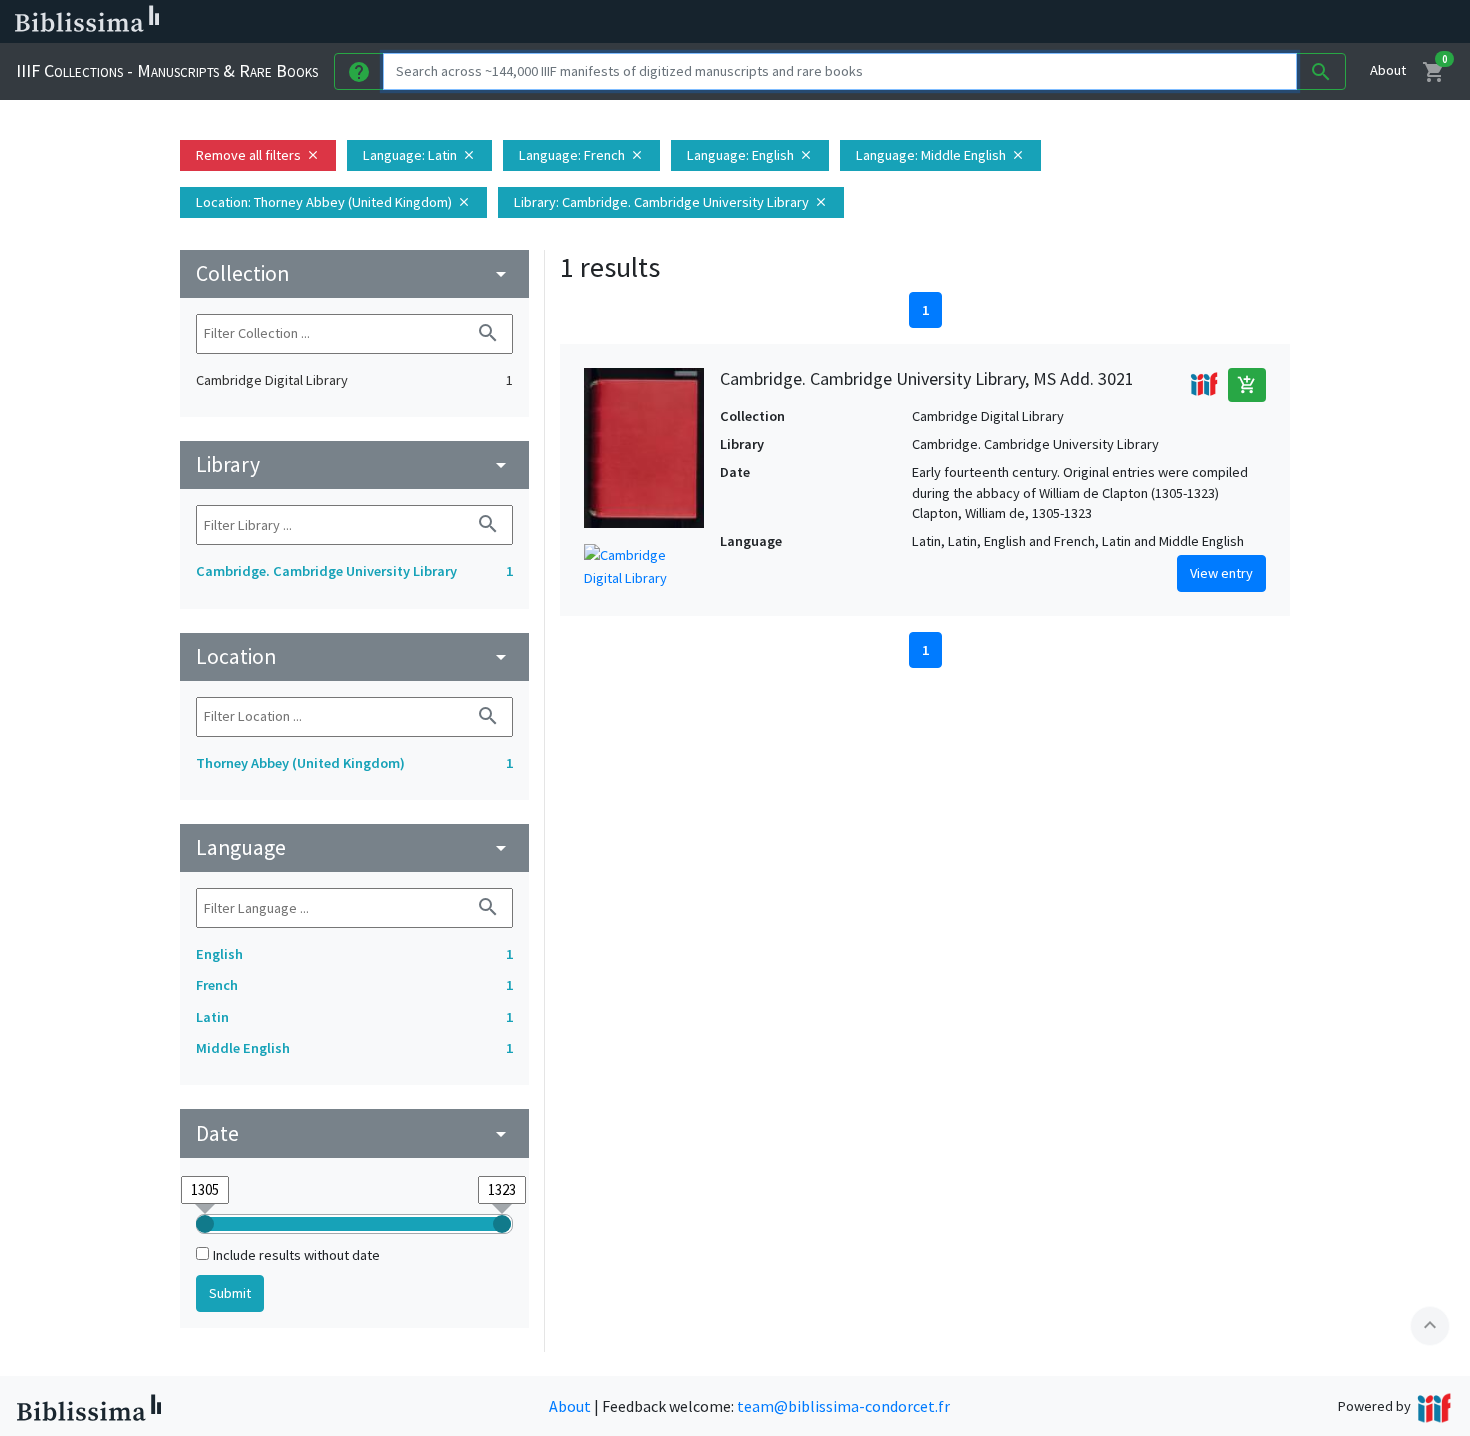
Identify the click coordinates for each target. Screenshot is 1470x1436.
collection (354, 273)
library (354, 464)
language (354, 847)
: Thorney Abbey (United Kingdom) (333, 202)
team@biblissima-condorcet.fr (843, 1406)
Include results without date (296, 1255)
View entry (1221, 573)
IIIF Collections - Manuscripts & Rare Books (167, 70)
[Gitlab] (1120, 22)
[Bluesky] (992, 22)
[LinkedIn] (960, 22)
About (1388, 70)
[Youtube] (1056, 22)
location (354, 656)
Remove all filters (258, 155)
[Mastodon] (1024, 22)
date (354, 1133)
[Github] (1088, 22)
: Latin (419, 155)
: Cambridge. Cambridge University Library (671, 202)
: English (750, 155)
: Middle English (940, 155)
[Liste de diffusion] (928, 22)
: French (581, 155)
